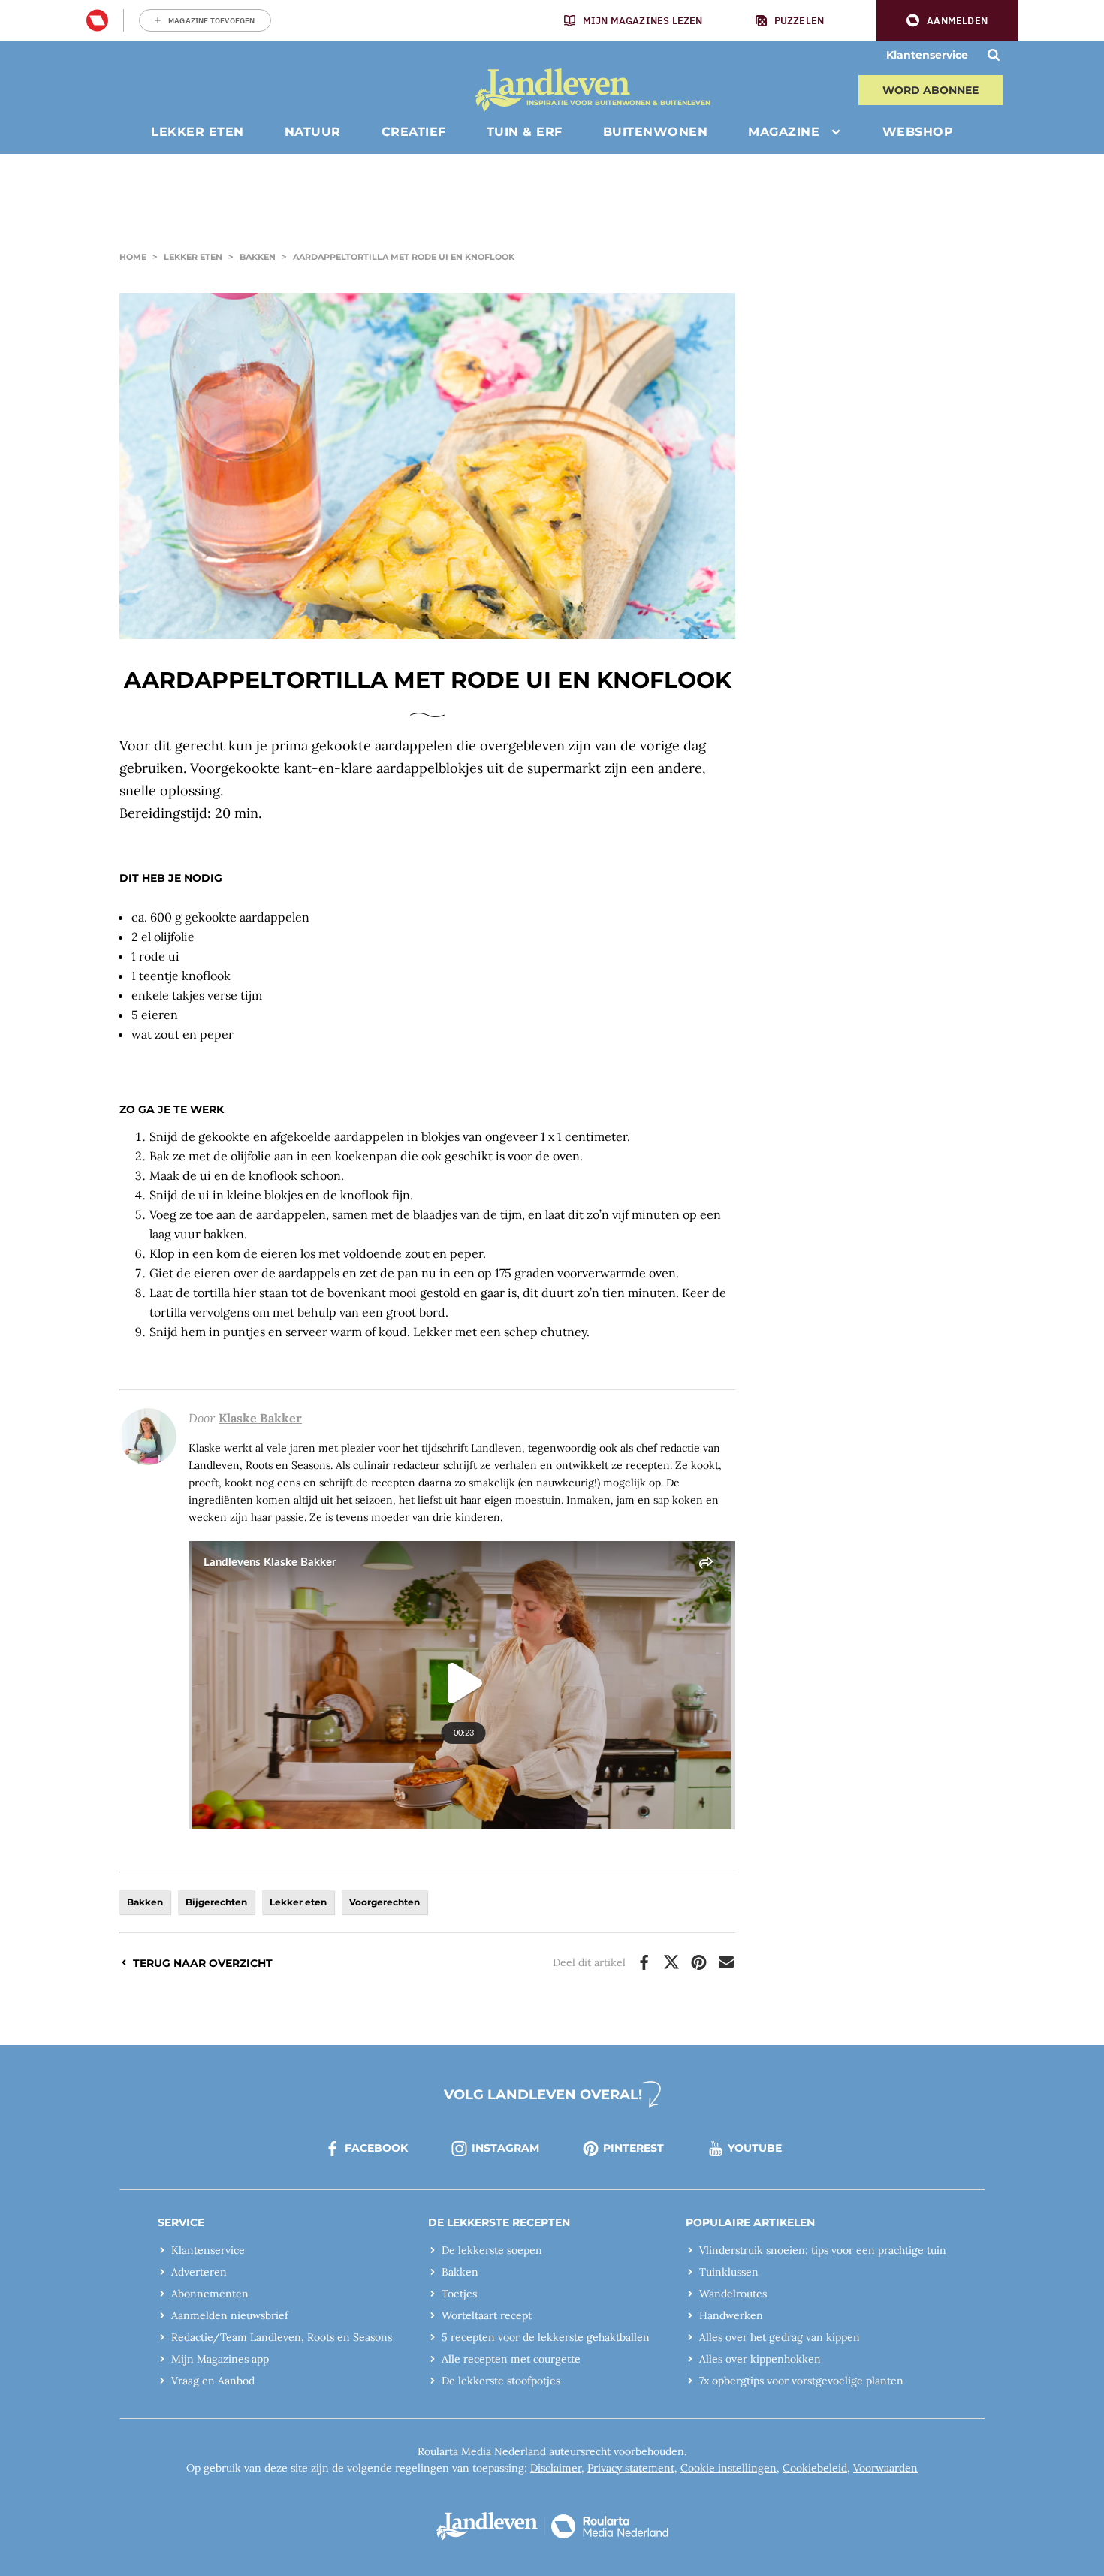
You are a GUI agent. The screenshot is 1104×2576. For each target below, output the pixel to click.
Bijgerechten (216, 1902)
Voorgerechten (385, 1902)
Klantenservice (927, 55)
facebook (376, 2148)
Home (133, 257)
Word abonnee (931, 90)
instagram (505, 2148)
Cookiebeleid (815, 2468)
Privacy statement (631, 2468)
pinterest (633, 2148)
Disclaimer (556, 2468)
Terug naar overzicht (203, 1963)
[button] (947, 21)
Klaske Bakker (260, 1418)
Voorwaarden (885, 2468)
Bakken (258, 257)
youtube (755, 2148)
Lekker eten (193, 257)
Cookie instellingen (728, 2468)
